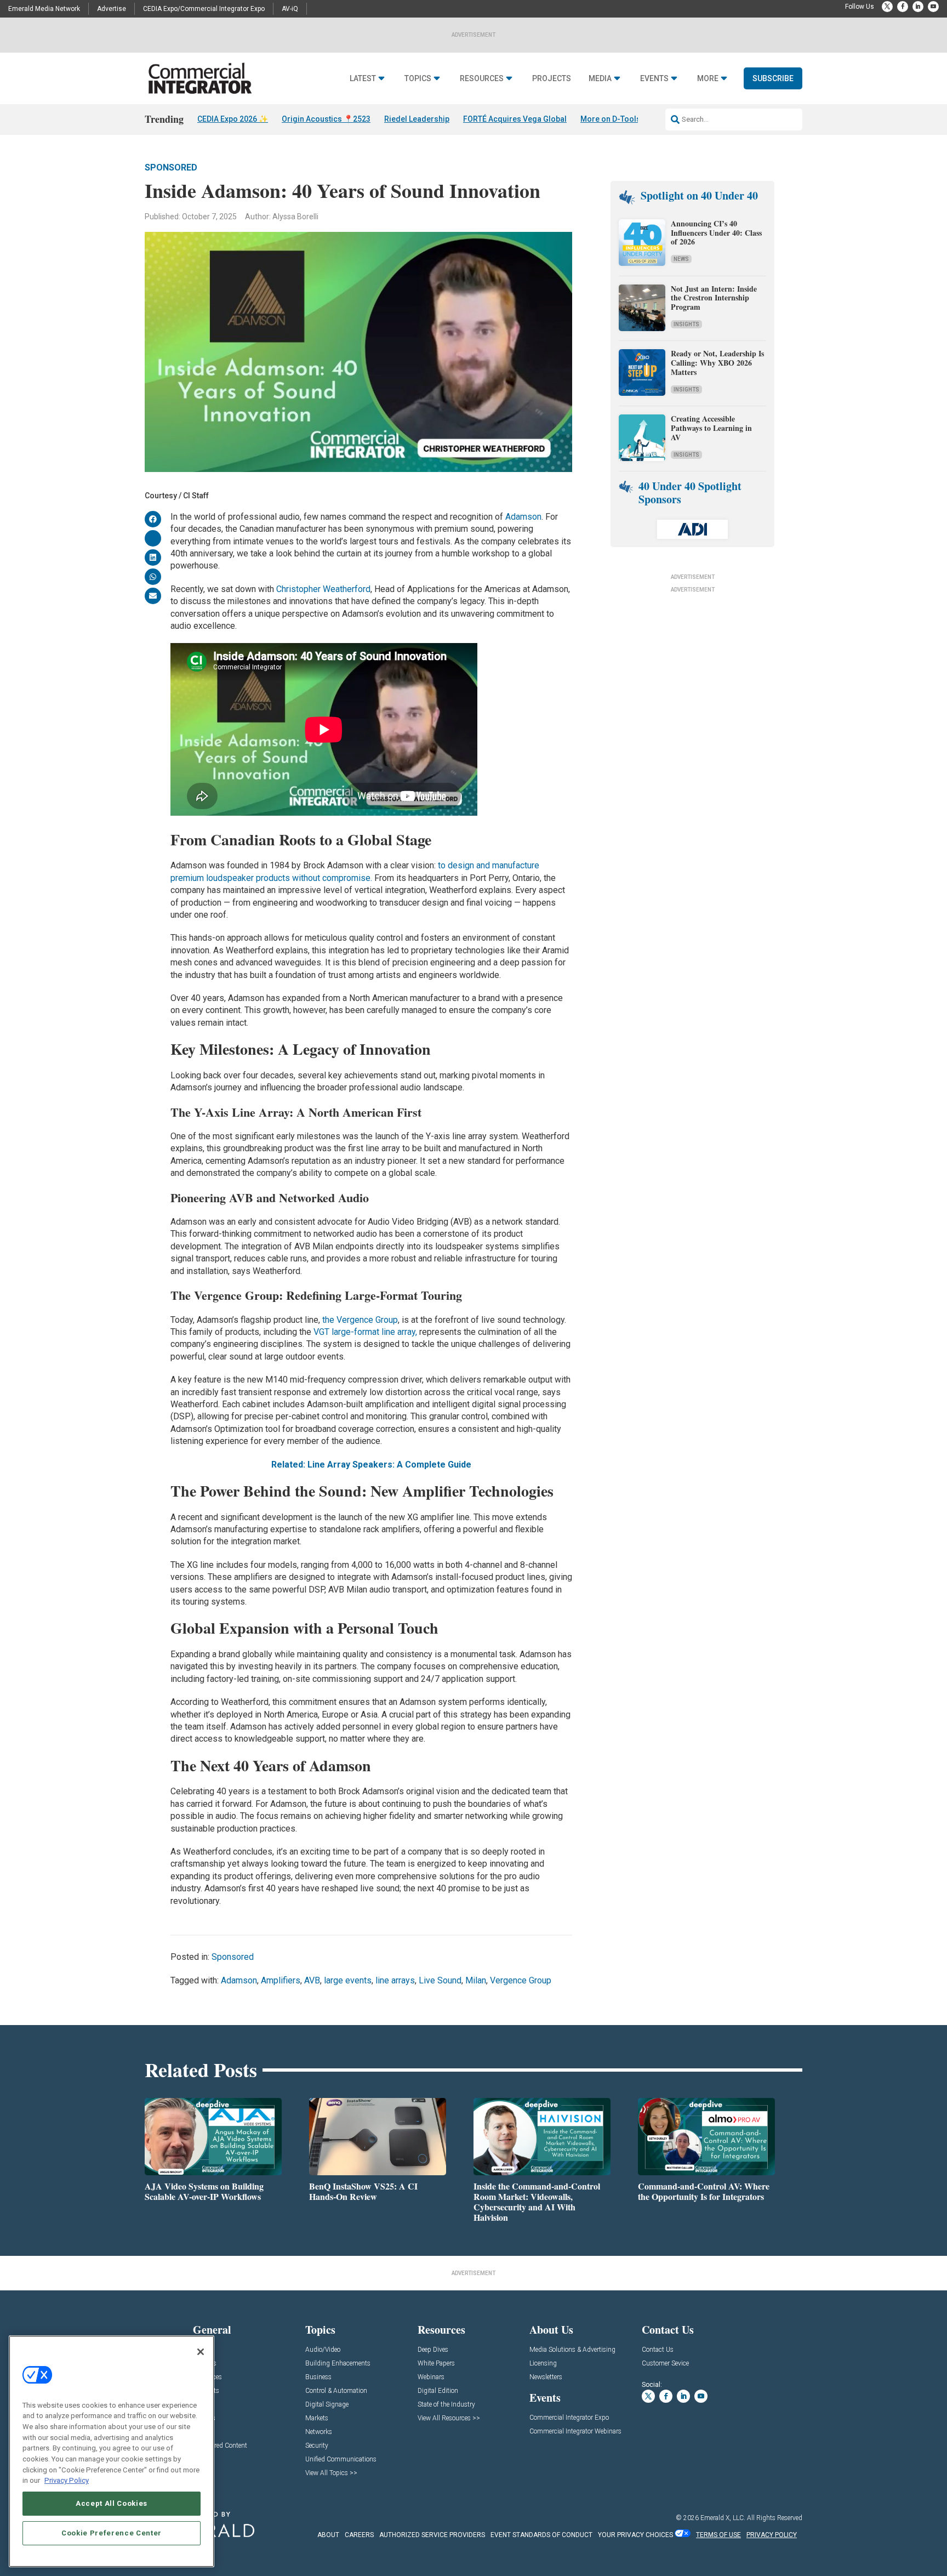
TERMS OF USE (718, 2535)
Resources (482, 79)
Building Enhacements (338, 2364)
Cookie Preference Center (112, 2533)
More (708, 79)
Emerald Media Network (44, 9)
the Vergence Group (360, 1320)
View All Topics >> (331, 2473)
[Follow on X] (887, 7)
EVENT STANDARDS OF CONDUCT (541, 2535)
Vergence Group (521, 1980)
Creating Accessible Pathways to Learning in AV (711, 428)
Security (317, 2446)
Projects (552, 79)
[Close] (201, 2352)
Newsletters (546, 2377)
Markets (317, 2418)
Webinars (431, 2377)
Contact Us (658, 2350)
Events (654, 79)
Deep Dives (433, 2350)
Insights (686, 324)
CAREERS (359, 2535)
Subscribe (773, 78)
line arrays (395, 1980)
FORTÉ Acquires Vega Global (515, 119)
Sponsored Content (220, 2446)
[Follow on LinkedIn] (918, 7)
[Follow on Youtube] (933, 7)
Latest (363, 79)
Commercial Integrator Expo (569, 2418)
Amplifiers (281, 1980)
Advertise (112, 9)
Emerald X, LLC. (723, 2518)
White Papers (436, 2364)
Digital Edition (438, 2391)
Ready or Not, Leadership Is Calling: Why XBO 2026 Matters (717, 363)
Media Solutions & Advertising (572, 2350)
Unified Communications (341, 2460)
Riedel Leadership (417, 119)
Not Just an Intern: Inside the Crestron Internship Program (714, 298)
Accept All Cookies (112, 2503)
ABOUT (328, 2535)
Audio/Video (323, 2350)
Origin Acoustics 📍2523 (326, 119)
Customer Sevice (665, 2364)
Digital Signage (327, 2405)
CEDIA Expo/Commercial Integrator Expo (204, 9)
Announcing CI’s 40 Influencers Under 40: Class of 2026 (716, 233)
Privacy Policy (67, 2480)
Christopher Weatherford (323, 589)
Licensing (543, 2364)
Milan (476, 1980)
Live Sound (440, 1980)
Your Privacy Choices (635, 2535)
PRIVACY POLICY (772, 2535)
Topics (418, 79)
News (681, 259)
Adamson (523, 517)
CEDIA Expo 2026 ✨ (233, 119)
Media (600, 79)
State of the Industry (446, 2405)
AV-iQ (290, 9)
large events (348, 1980)
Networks (319, 2432)
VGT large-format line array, (365, 1332)
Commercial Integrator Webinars (575, 2432)
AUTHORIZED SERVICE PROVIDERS (432, 2535)
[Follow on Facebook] (903, 7)
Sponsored (171, 167)
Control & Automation (336, 2391)
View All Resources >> (449, 2418)
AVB (312, 1980)
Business (318, 2377)
